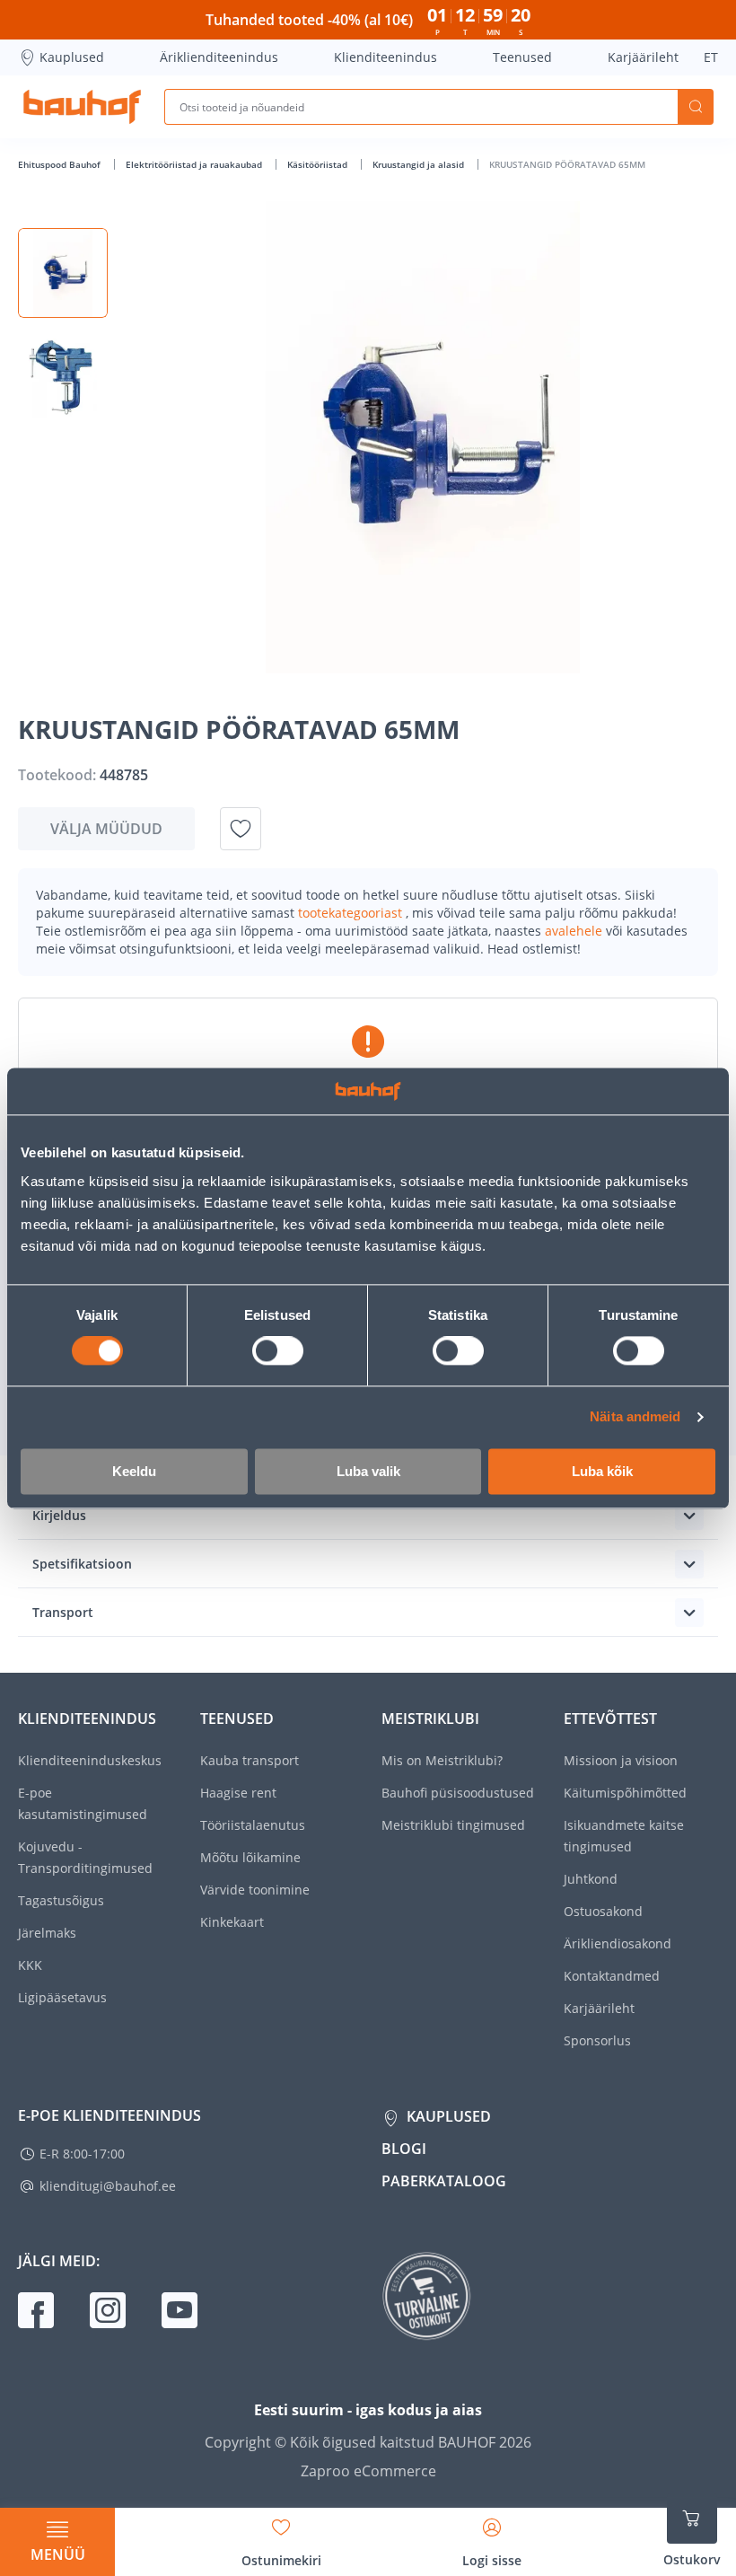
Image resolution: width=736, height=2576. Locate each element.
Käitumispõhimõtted (625, 1793)
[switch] (278, 1351)
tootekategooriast (352, 913)
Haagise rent (238, 1793)
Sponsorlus (597, 2040)
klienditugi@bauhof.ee (108, 2186)
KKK (30, 1965)
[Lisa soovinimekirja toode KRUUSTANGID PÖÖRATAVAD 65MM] (241, 829)
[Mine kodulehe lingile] (82, 107)
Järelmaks (47, 1933)
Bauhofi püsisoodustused (458, 1793)
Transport (63, 1612)
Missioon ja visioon (621, 1760)
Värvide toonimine (255, 1890)
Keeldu (134, 1471)
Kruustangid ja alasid (420, 164)
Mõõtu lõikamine (250, 1857)
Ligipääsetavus (62, 1997)
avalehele (575, 931)
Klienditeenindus (386, 57)
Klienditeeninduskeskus (90, 1760)
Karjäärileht (643, 57)
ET (711, 57)
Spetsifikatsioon (82, 1564)
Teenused (522, 57)
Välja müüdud (106, 829)
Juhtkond (591, 1879)
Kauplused (72, 57)
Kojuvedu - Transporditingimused (85, 1857)
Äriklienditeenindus (219, 57)
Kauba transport (250, 1760)
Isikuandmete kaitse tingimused (624, 1836)
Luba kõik (602, 1471)
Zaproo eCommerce (368, 2471)
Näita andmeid (635, 1417)
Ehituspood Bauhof (61, 164)
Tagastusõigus (61, 1900)
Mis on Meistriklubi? (442, 1760)
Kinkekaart (232, 1922)
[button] (63, 273)
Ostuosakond (603, 1911)
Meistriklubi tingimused (453, 1825)
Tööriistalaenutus (253, 1825)
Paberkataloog (444, 2181)
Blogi (404, 2149)
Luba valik (368, 1471)
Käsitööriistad (319, 164)
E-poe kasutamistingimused (83, 1803)
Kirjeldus (59, 1515)
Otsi (696, 107)
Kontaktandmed (612, 1976)
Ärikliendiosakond (618, 1943)
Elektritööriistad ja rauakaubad (195, 164)
